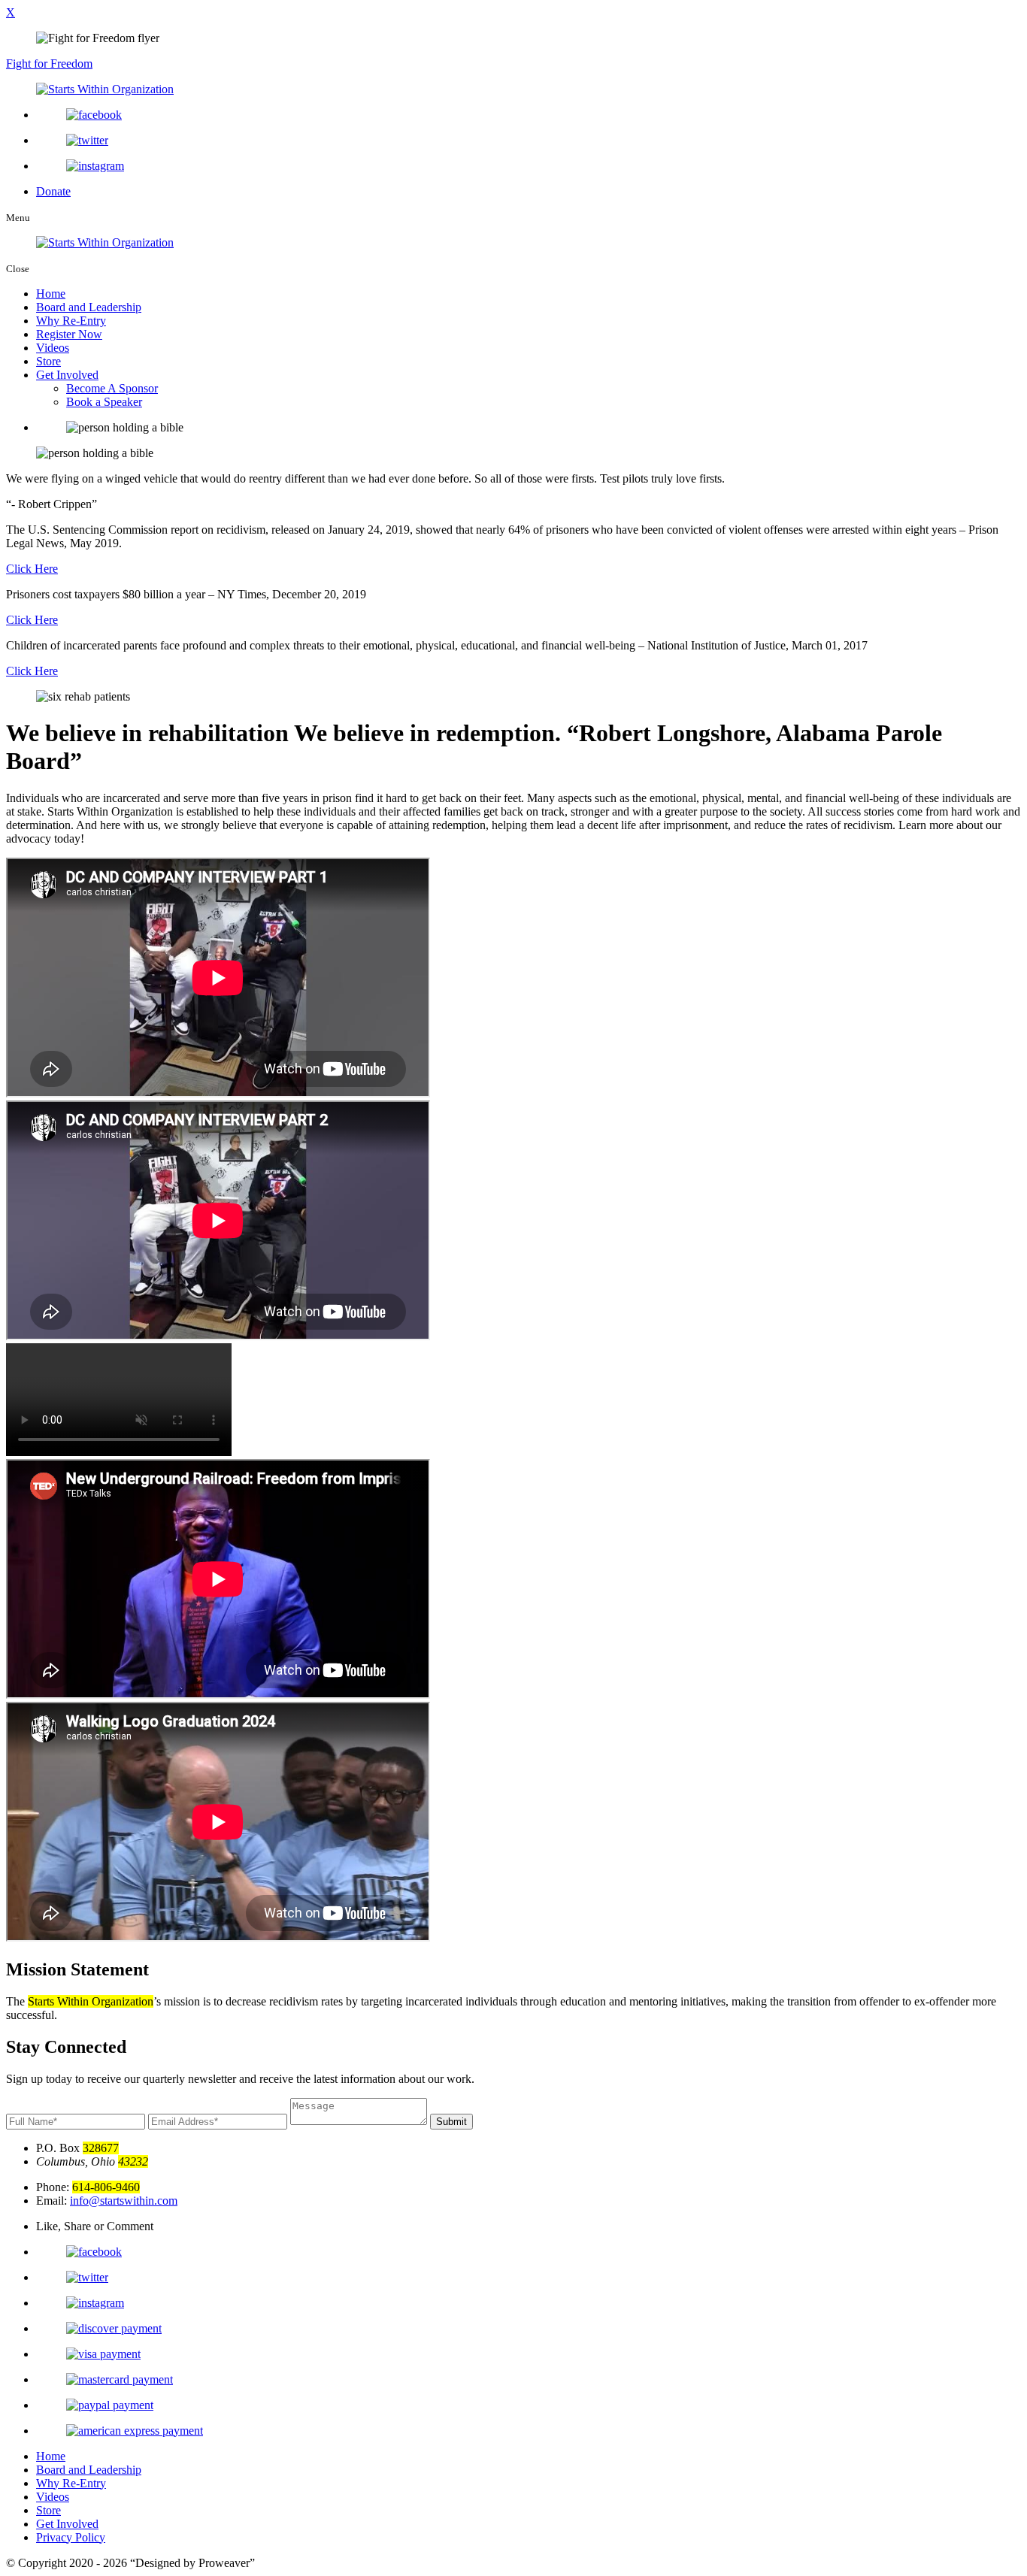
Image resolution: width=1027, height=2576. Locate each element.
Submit (451, 2122)
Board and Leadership (89, 307)
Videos (53, 348)
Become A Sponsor (112, 388)
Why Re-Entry (71, 321)
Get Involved (67, 375)
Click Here (32, 569)
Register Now (69, 334)
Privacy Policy (71, 2537)
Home (51, 294)
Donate (53, 191)
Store (48, 361)
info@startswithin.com (124, 2201)
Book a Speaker (104, 402)
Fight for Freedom (49, 64)
